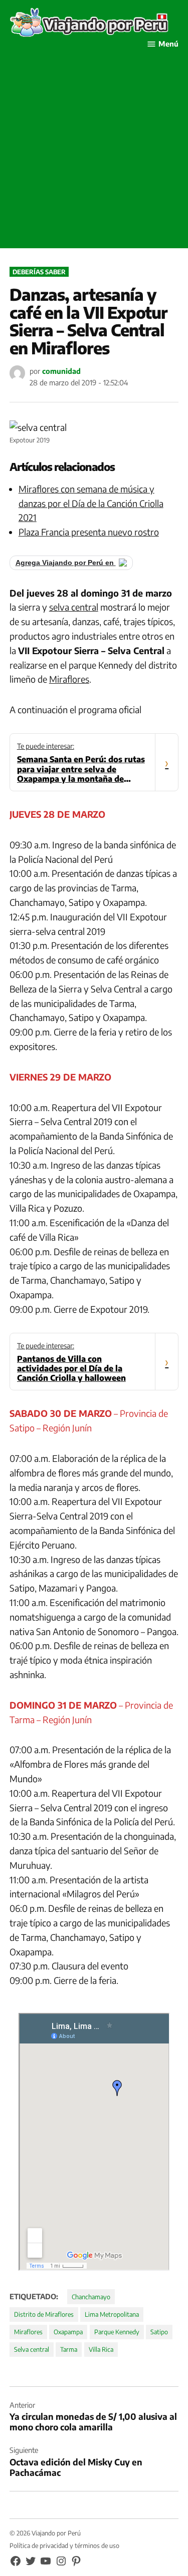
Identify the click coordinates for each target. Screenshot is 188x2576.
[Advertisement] (94, 154)
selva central (74, 607)
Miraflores (69, 679)
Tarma (69, 2349)
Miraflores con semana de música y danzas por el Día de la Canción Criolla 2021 (91, 503)
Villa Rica (101, 2349)
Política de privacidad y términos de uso (64, 2545)
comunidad (61, 371)
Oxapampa (68, 2332)
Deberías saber (39, 272)
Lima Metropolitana (112, 2314)
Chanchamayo (91, 2297)
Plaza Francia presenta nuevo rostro (89, 532)
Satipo (159, 2332)
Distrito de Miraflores (44, 2314)
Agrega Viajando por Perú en (66, 563)
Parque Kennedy (117, 2332)
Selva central (32, 2349)
